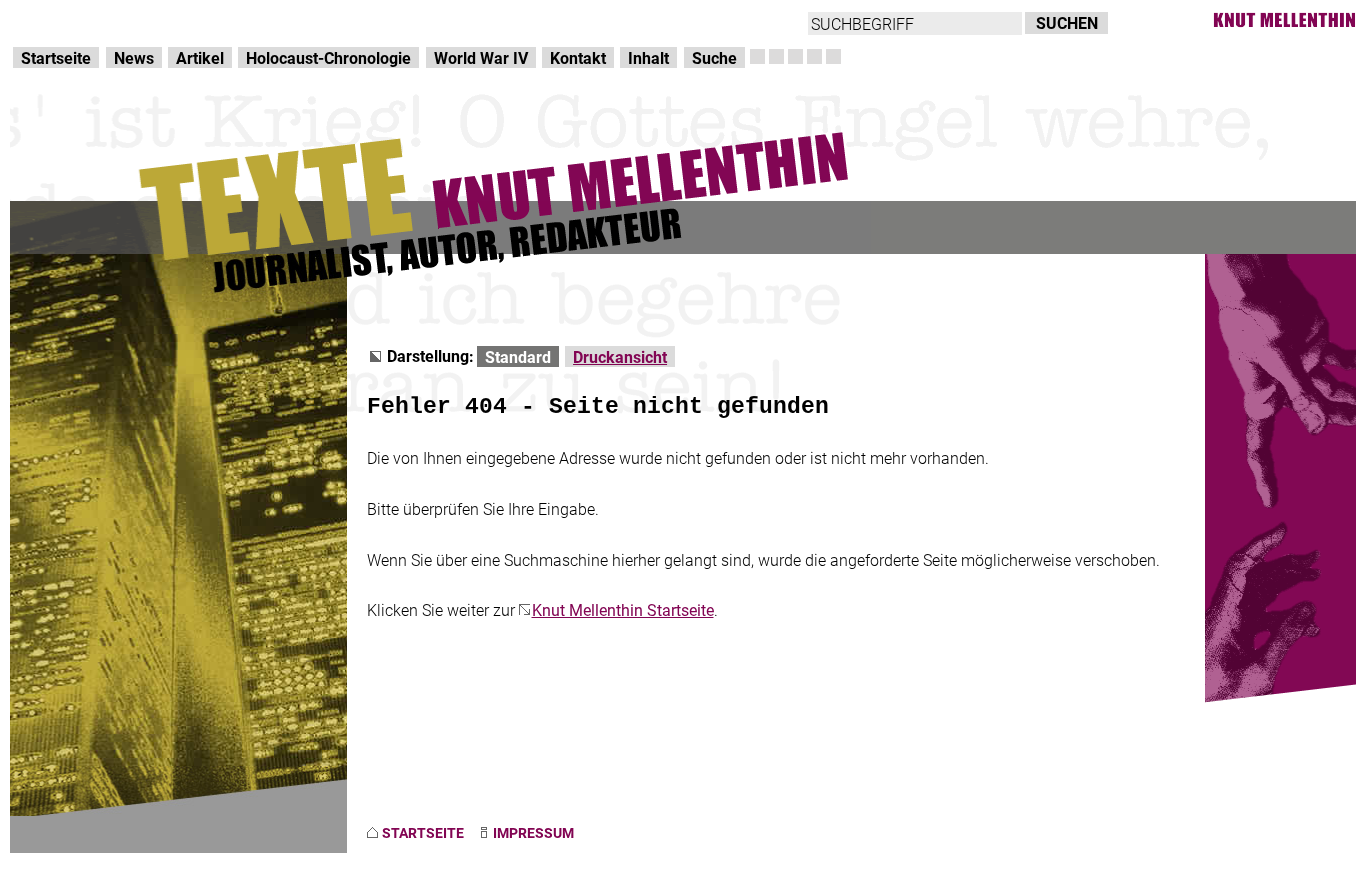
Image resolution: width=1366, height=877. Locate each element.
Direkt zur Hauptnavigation (106, 20)
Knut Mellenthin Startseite (623, 609)
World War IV (481, 57)
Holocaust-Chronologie (328, 57)
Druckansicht (620, 356)
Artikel (200, 57)
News (134, 57)
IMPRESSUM (533, 832)
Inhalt (648, 57)
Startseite (56, 57)
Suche (714, 57)
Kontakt (578, 57)
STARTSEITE (423, 832)
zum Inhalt (256, 20)
